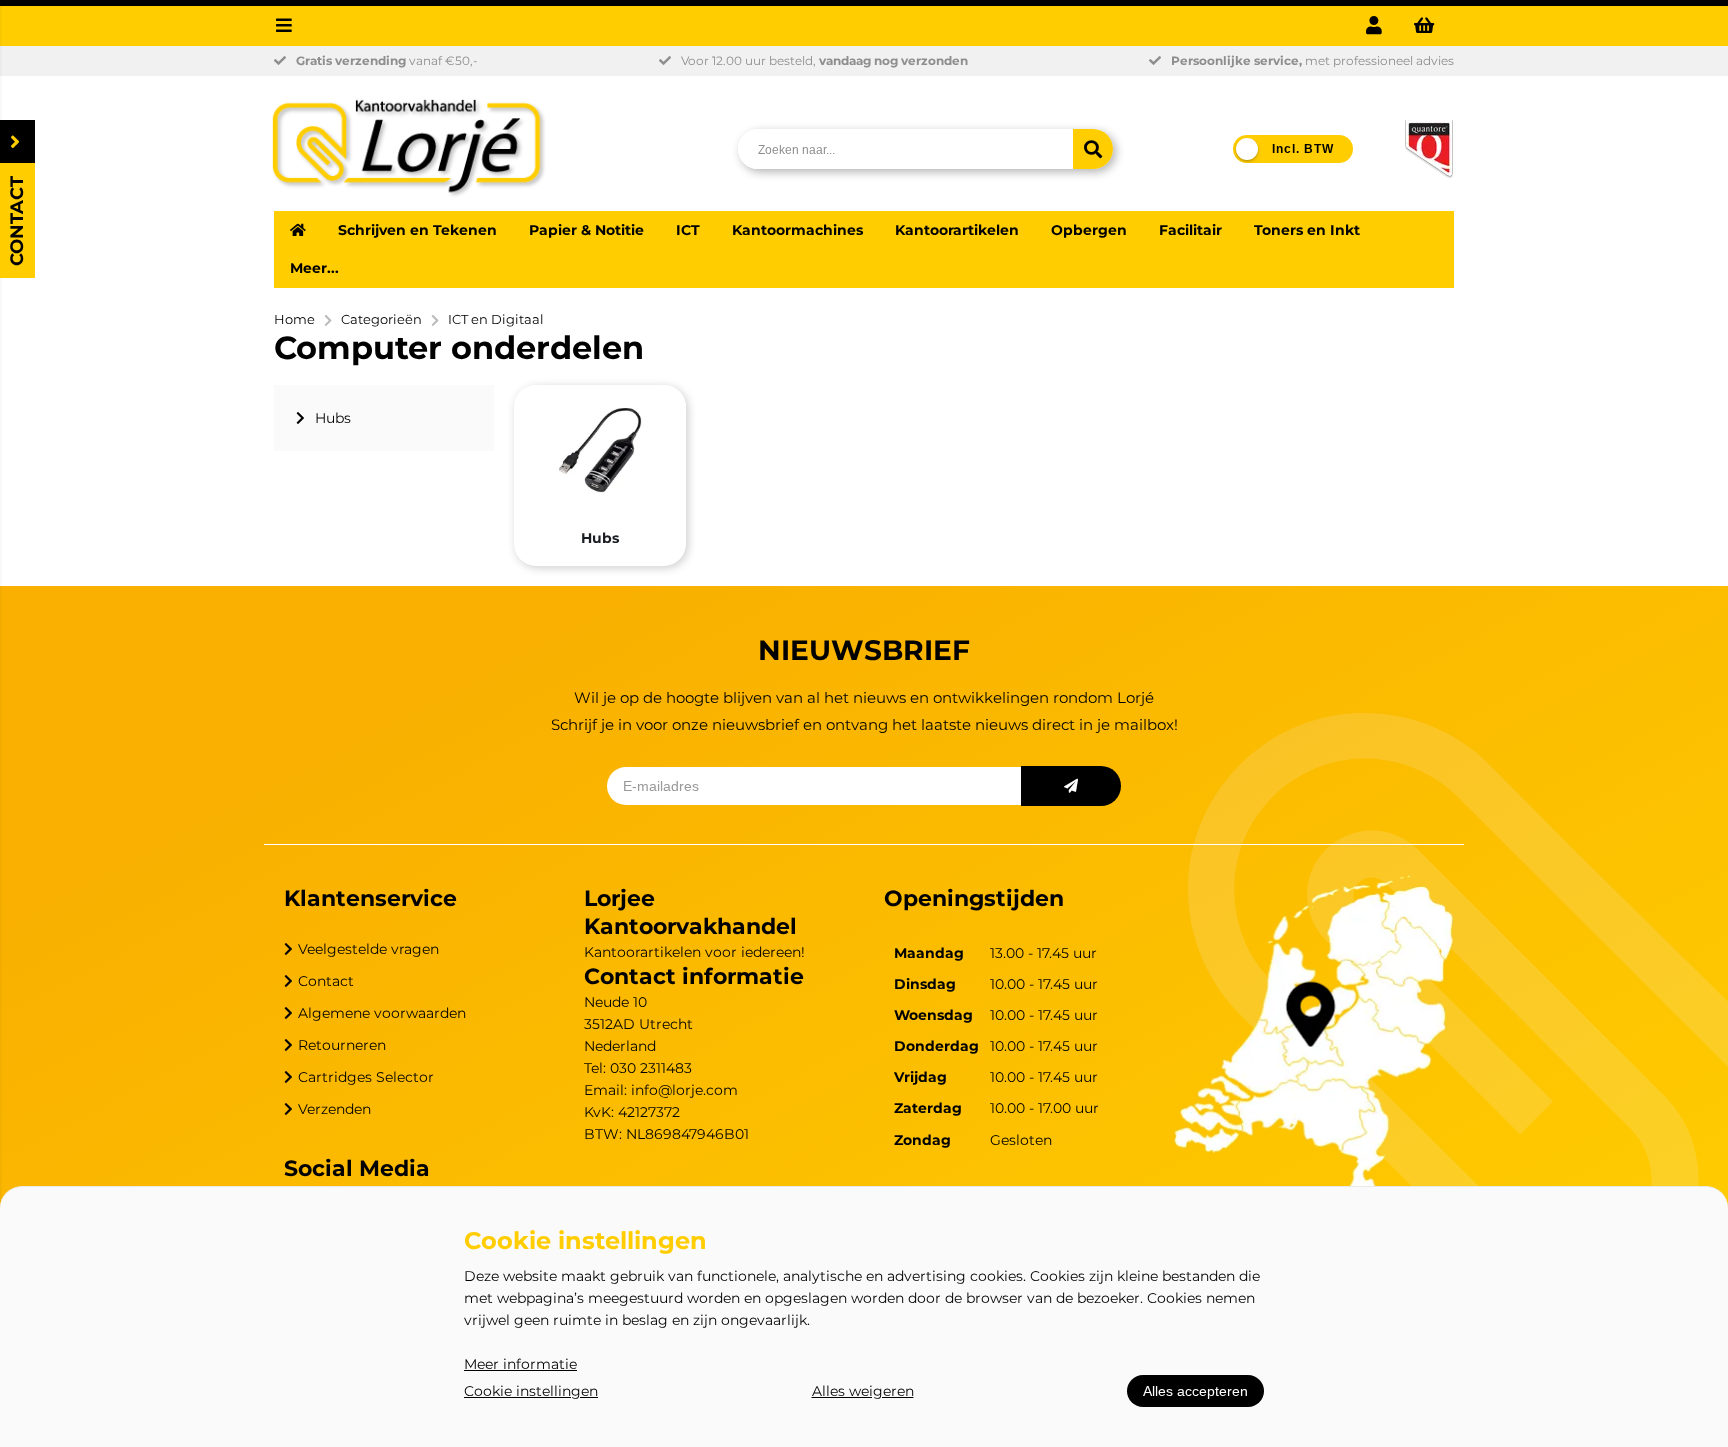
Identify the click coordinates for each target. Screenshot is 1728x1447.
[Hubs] (600, 450)
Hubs (600, 538)
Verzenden (334, 1109)
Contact (326, 981)
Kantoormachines (797, 230)
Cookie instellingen (531, 1391)
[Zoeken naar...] (1093, 149)
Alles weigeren (863, 1391)
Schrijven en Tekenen (417, 230)
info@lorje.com (684, 1090)
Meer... (314, 268)
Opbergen (1089, 230)
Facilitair (1190, 230)
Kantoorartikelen (957, 230)
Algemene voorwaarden (382, 1013)
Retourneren (342, 1045)
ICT (688, 230)
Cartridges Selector (366, 1077)
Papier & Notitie (586, 230)
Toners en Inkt (1307, 230)
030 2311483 (651, 1068)
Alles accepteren (1195, 1391)
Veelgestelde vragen (368, 949)
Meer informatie (520, 1364)
